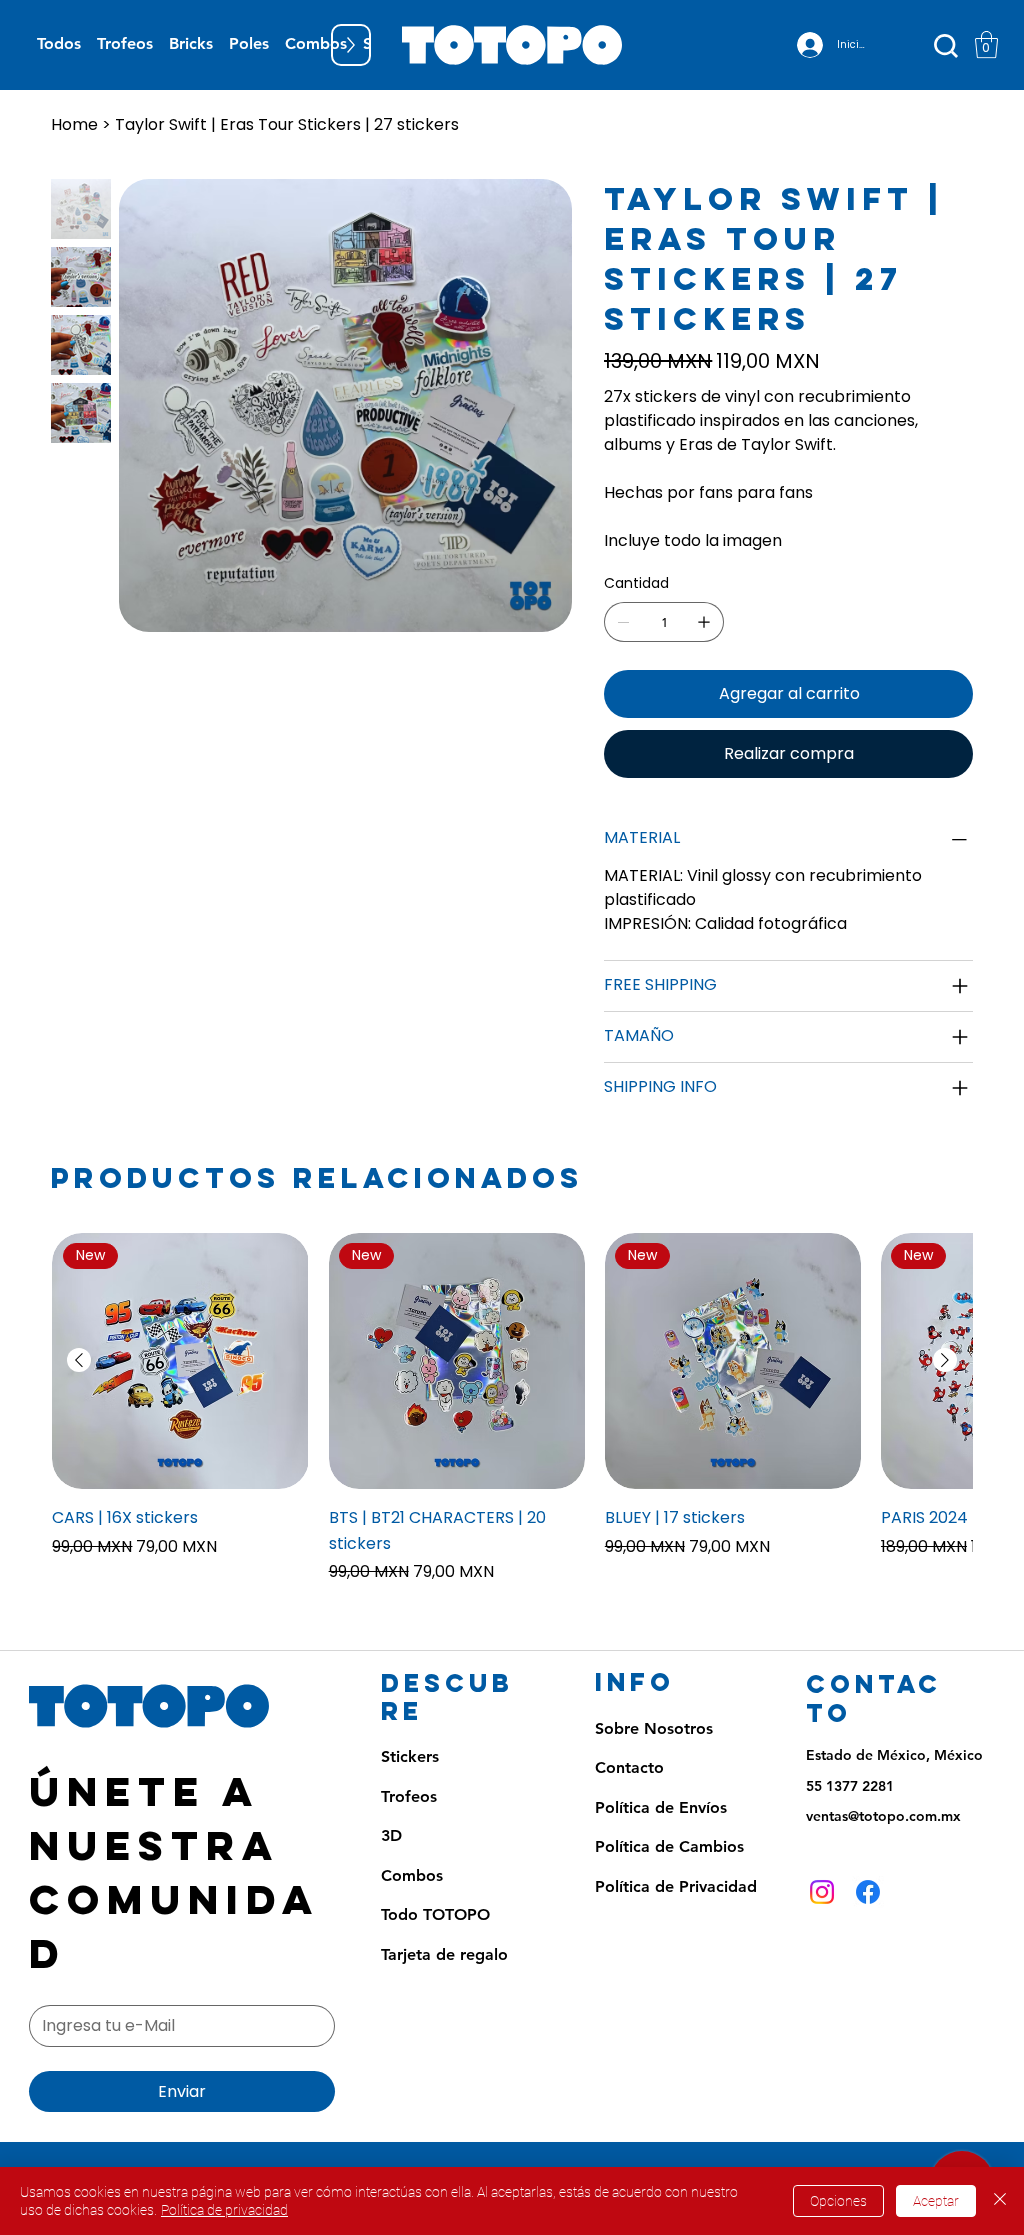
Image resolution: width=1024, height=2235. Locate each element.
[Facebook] (868, 1892)
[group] (511, 1408)
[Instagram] (822, 1892)
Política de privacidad (224, 2210)
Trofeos (409, 1796)
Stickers (410, 1756)
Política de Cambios (669, 1846)
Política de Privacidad (676, 1886)
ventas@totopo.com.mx (883, 1816)
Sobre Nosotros (654, 1728)
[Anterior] (79, 1360)
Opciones (838, 2201)
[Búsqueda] (946, 46)
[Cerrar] (1000, 2201)
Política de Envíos (661, 1807)
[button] (986, 44)
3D (391, 1835)
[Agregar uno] (704, 622)
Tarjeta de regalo (444, 1954)
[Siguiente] (945, 1360)
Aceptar (936, 2201)
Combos (412, 1875)
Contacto (629, 1767)
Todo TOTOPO (435, 1914)
